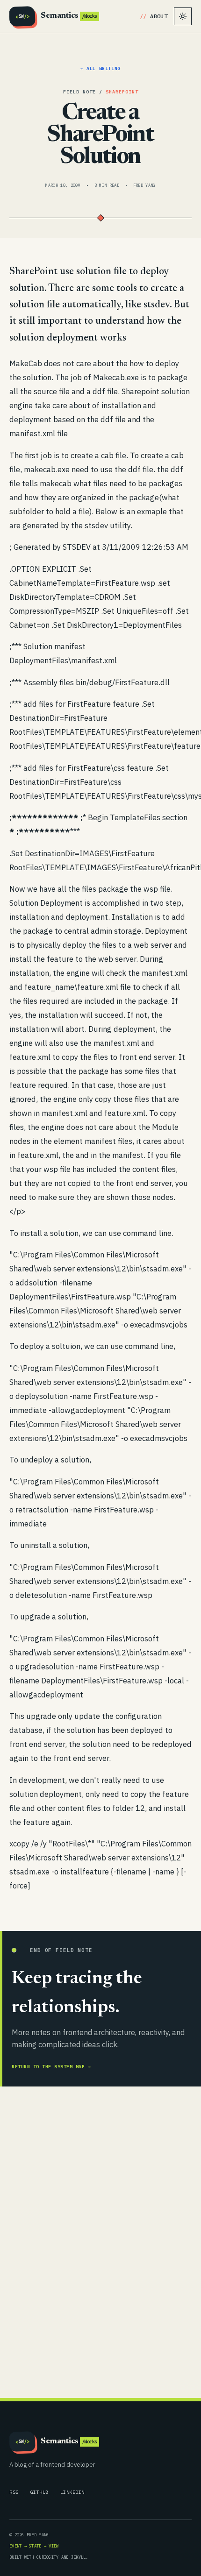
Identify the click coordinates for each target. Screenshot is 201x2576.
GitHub (39, 2492)
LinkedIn (72, 2492)
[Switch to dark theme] (183, 16)
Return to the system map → (51, 2067)
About (159, 16)
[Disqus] (100, 2241)
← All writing (100, 68)
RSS (14, 2492)
